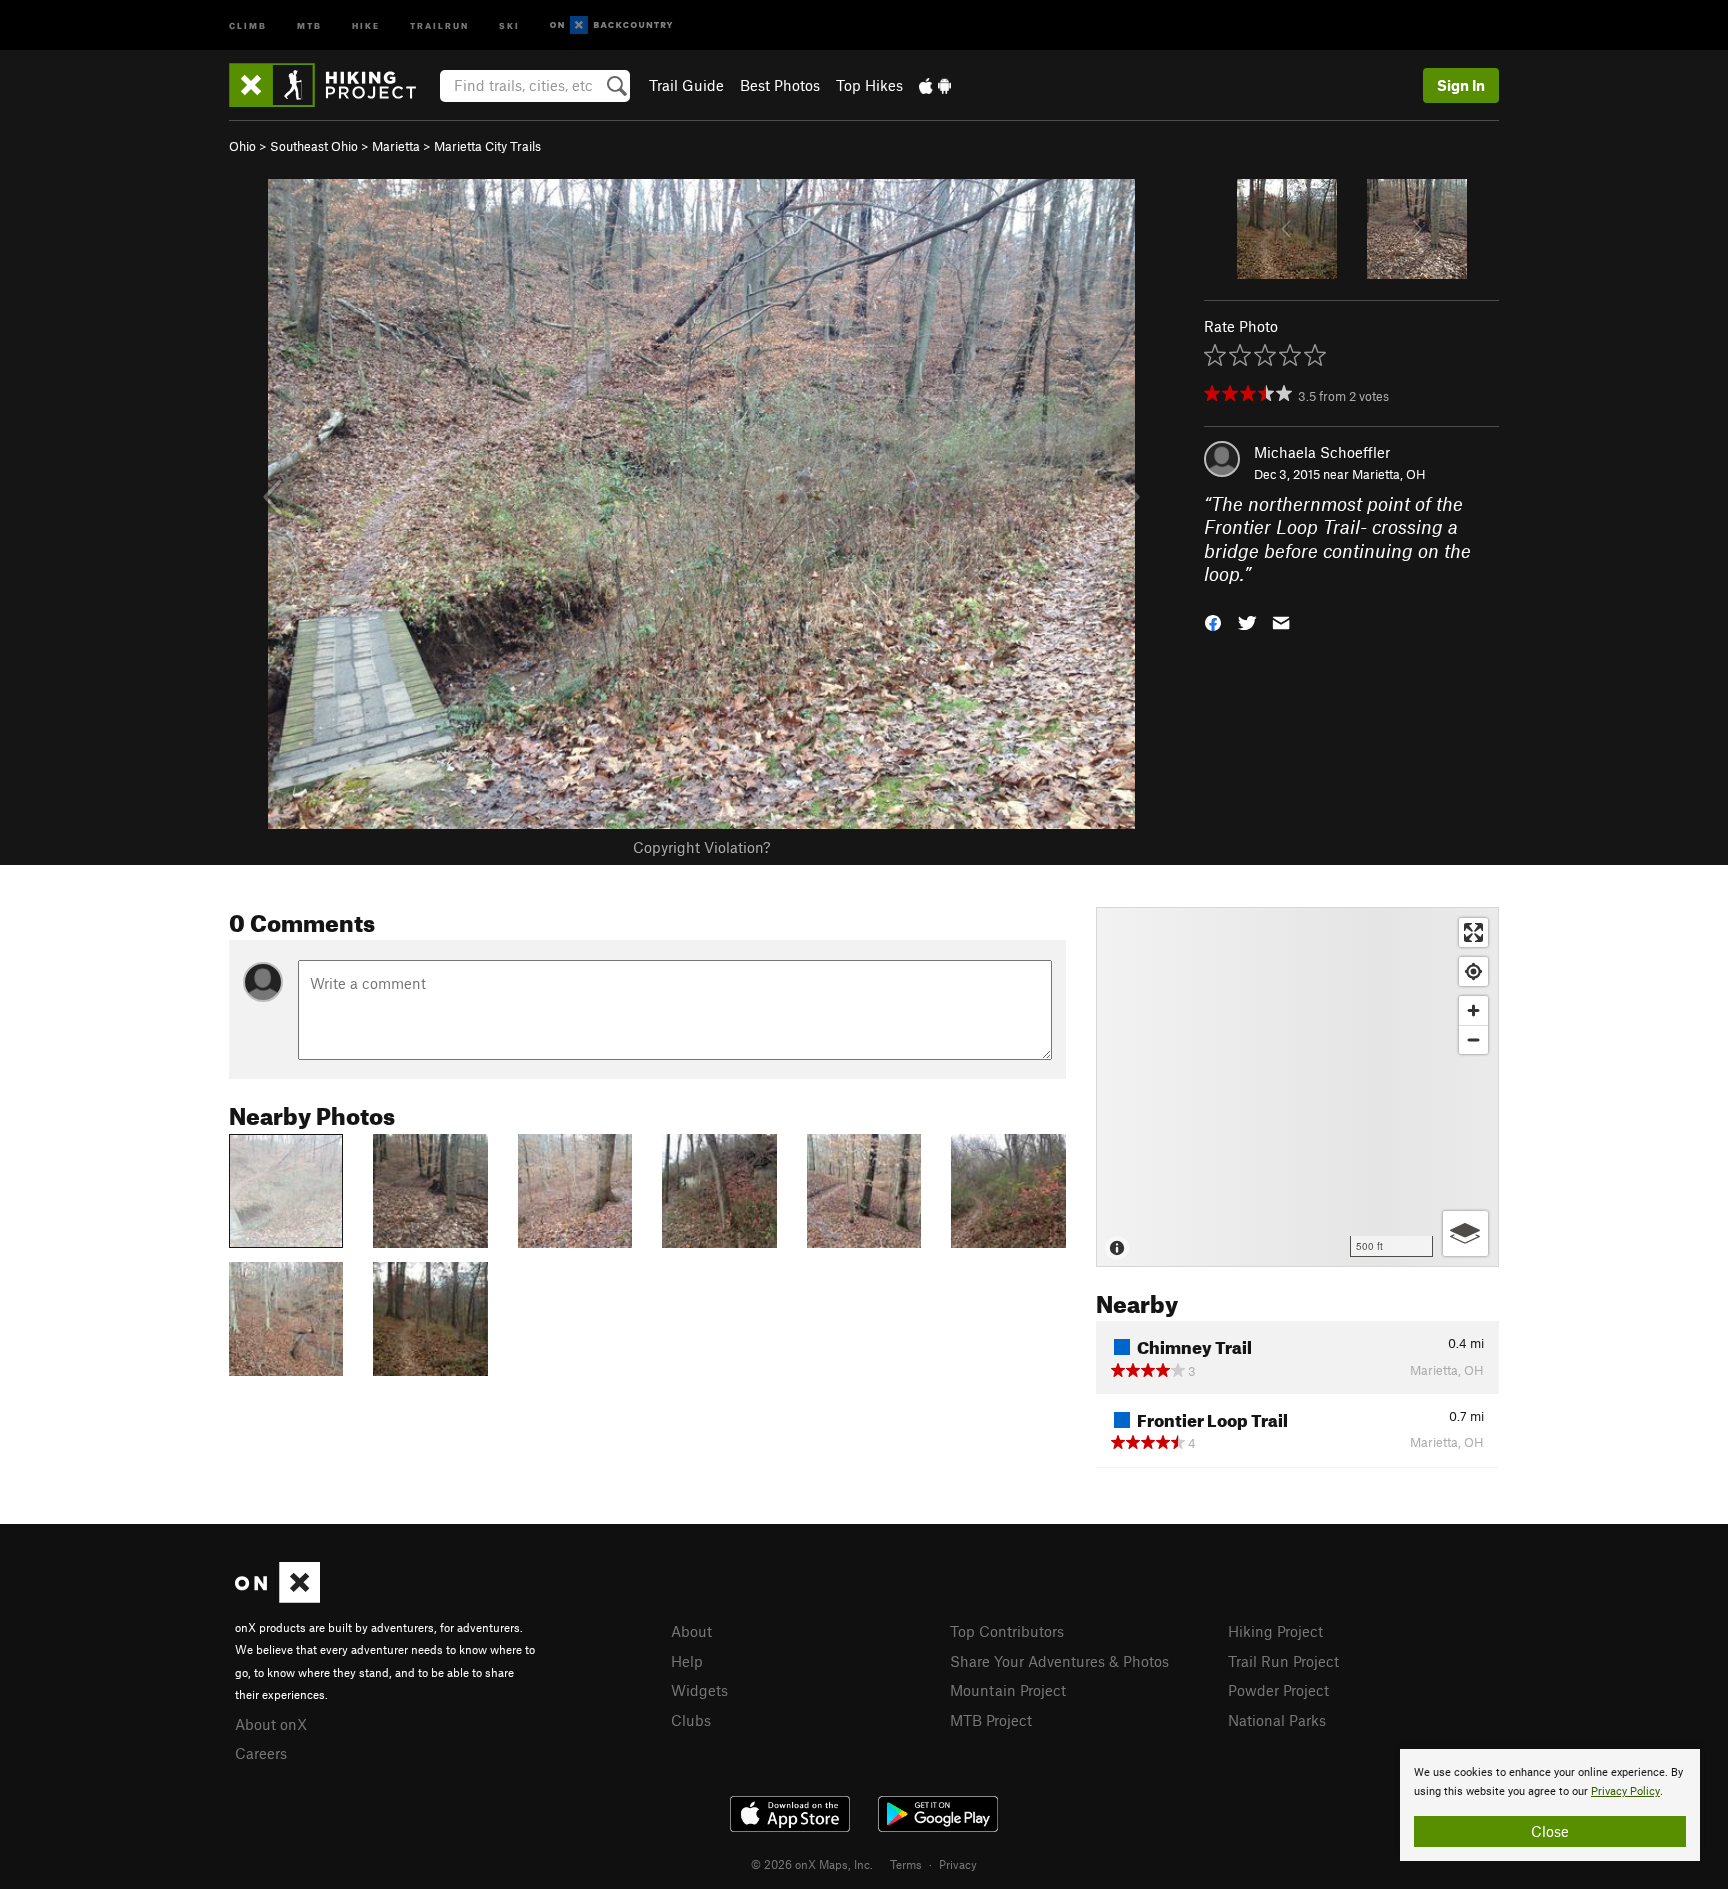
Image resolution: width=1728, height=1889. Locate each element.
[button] (1213, 620)
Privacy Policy (1625, 1791)
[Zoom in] (1473, 1010)
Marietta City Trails (487, 146)
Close (1550, 1831)
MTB (309, 24)
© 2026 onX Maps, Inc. (812, 1864)
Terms (906, 1864)
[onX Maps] (277, 1597)
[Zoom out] (1473, 1039)
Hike (366, 24)
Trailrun (439, 24)
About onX (271, 1724)
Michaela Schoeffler (1322, 452)
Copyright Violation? (701, 847)
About (691, 1631)
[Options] (1465, 1233)
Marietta (396, 146)
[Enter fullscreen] (1473, 932)
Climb (248, 24)
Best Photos (780, 85)
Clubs (691, 1720)
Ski (509, 24)
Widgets (699, 1690)
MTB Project (991, 1720)
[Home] (332, 85)
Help (687, 1661)
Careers (261, 1753)
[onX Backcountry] (611, 25)
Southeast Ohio (314, 146)
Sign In (1461, 85)
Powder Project (1278, 1690)
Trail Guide (686, 85)
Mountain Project (1008, 1690)
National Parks (1277, 1720)
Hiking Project (1275, 1631)
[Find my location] (1473, 971)
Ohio (242, 146)
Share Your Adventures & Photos (1059, 1661)
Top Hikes (869, 85)
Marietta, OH (1389, 474)
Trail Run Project (1283, 1661)
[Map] (1297, 1087)
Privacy (958, 1864)
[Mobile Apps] (935, 85)
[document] (1550, 1805)
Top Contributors (1007, 1631)
